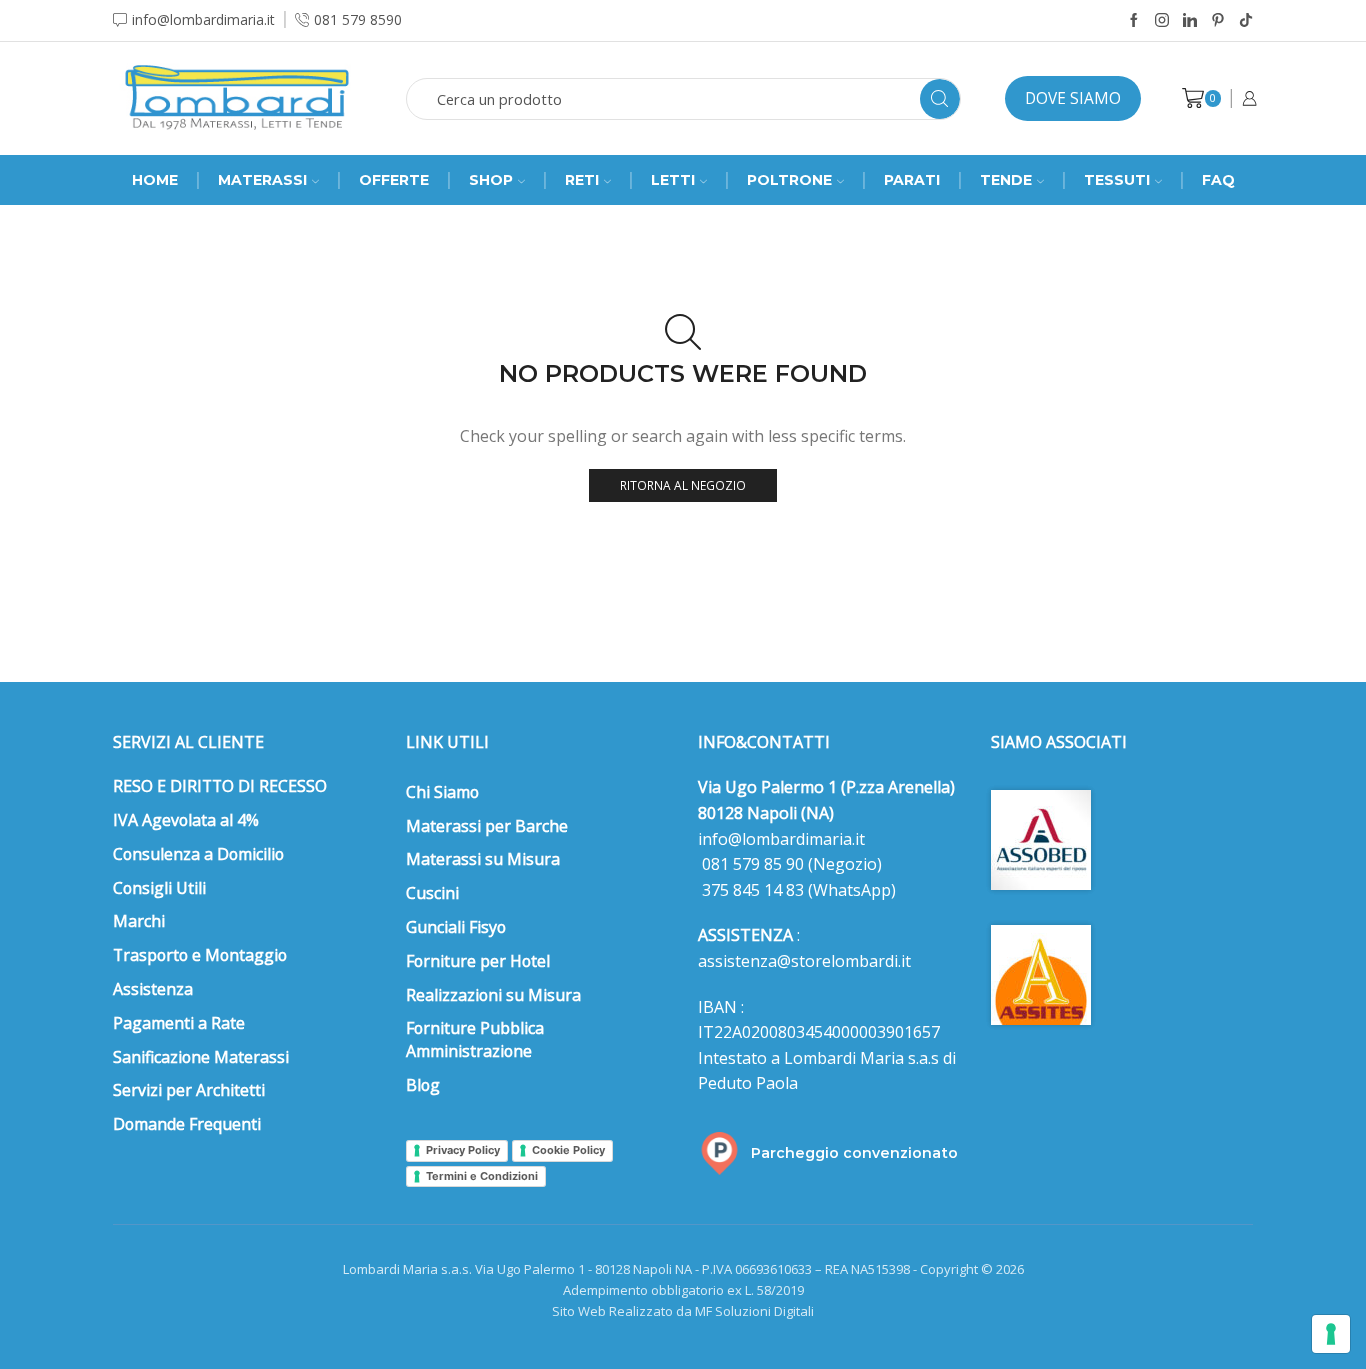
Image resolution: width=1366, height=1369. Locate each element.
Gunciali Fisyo (456, 927)
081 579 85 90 (751, 864)
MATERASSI (262, 180)
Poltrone (789, 180)
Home (155, 180)
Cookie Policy (568, 1150)
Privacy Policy (463, 1150)
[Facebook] (1134, 21)
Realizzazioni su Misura (493, 995)
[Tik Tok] (1246, 21)
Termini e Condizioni (482, 1176)
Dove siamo (1073, 98)
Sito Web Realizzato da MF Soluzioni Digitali (683, 1311)
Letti (673, 180)
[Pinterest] (1218, 21)
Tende (1006, 180)
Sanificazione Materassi (201, 1057)
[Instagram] (1162, 21)
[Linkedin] (1190, 21)
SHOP (491, 180)
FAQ (1218, 180)
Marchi (139, 921)
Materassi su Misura (483, 859)
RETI (582, 180)
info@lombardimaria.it (781, 839)
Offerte (394, 180)
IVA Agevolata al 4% (186, 820)
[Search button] (940, 99)
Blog (423, 1085)
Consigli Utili (159, 888)
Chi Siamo (442, 792)
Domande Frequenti (187, 1124)
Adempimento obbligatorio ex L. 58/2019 (683, 1290)
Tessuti (1117, 180)
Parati (912, 180)
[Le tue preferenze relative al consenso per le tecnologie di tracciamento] (1331, 1334)
